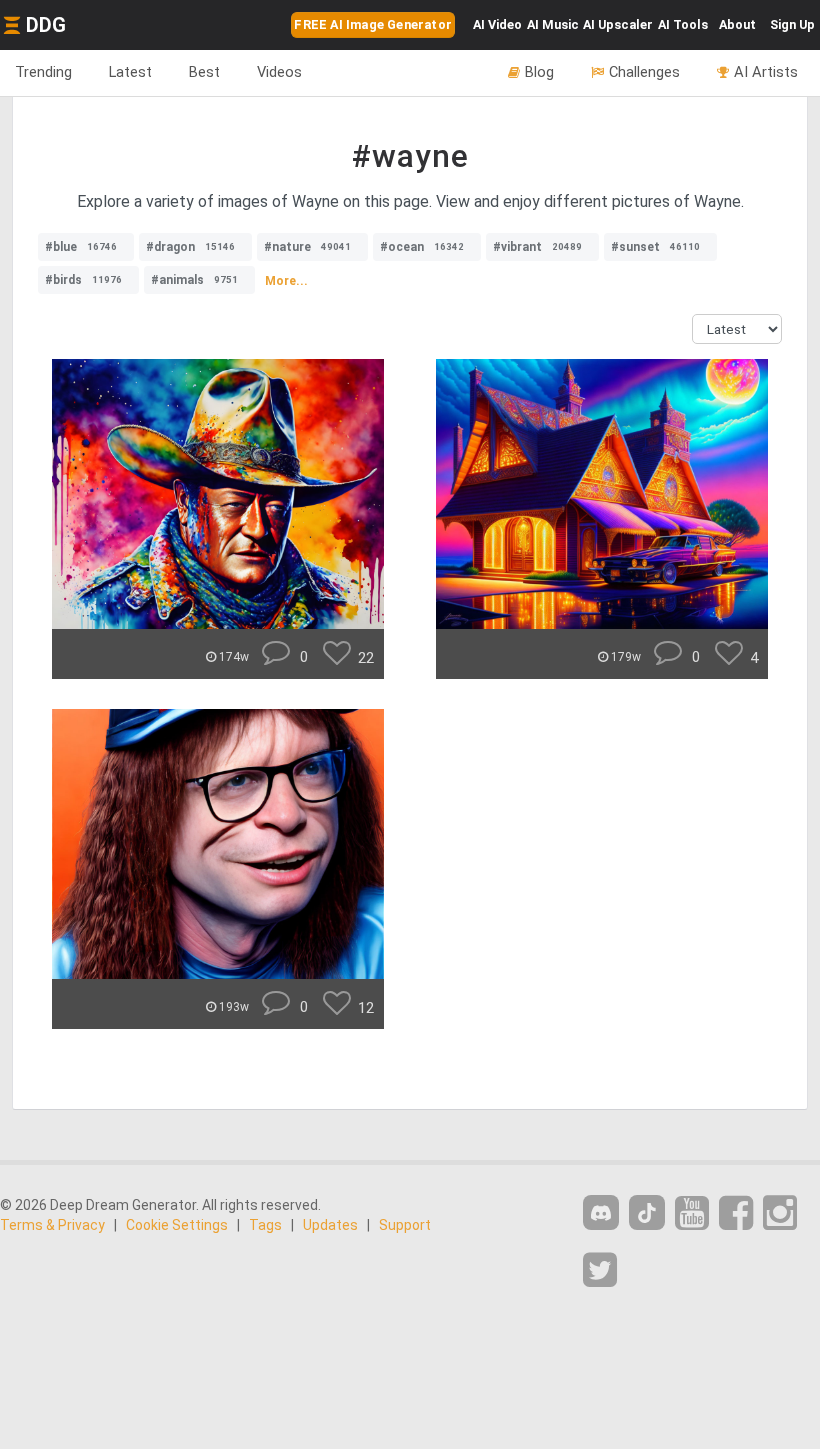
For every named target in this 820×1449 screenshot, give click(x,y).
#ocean (422, 247)
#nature (307, 247)
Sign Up (792, 24)
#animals (194, 280)
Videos (279, 72)
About (737, 24)
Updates (330, 1225)
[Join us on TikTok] (647, 1212)
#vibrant (537, 247)
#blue (81, 247)
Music (553, 24)
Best (204, 72)
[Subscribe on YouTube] (692, 1213)
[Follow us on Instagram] (780, 1213)
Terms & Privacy (52, 1225)
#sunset (655, 247)
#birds (83, 280)
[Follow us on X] (600, 1270)
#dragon (190, 247)
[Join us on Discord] (601, 1212)
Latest (130, 72)
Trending (43, 72)
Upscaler (618, 24)
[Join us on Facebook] (736, 1213)
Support (405, 1225)
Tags (265, 1225)
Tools (683, 24)
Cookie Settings (177, 1225)
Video (497, 24)
